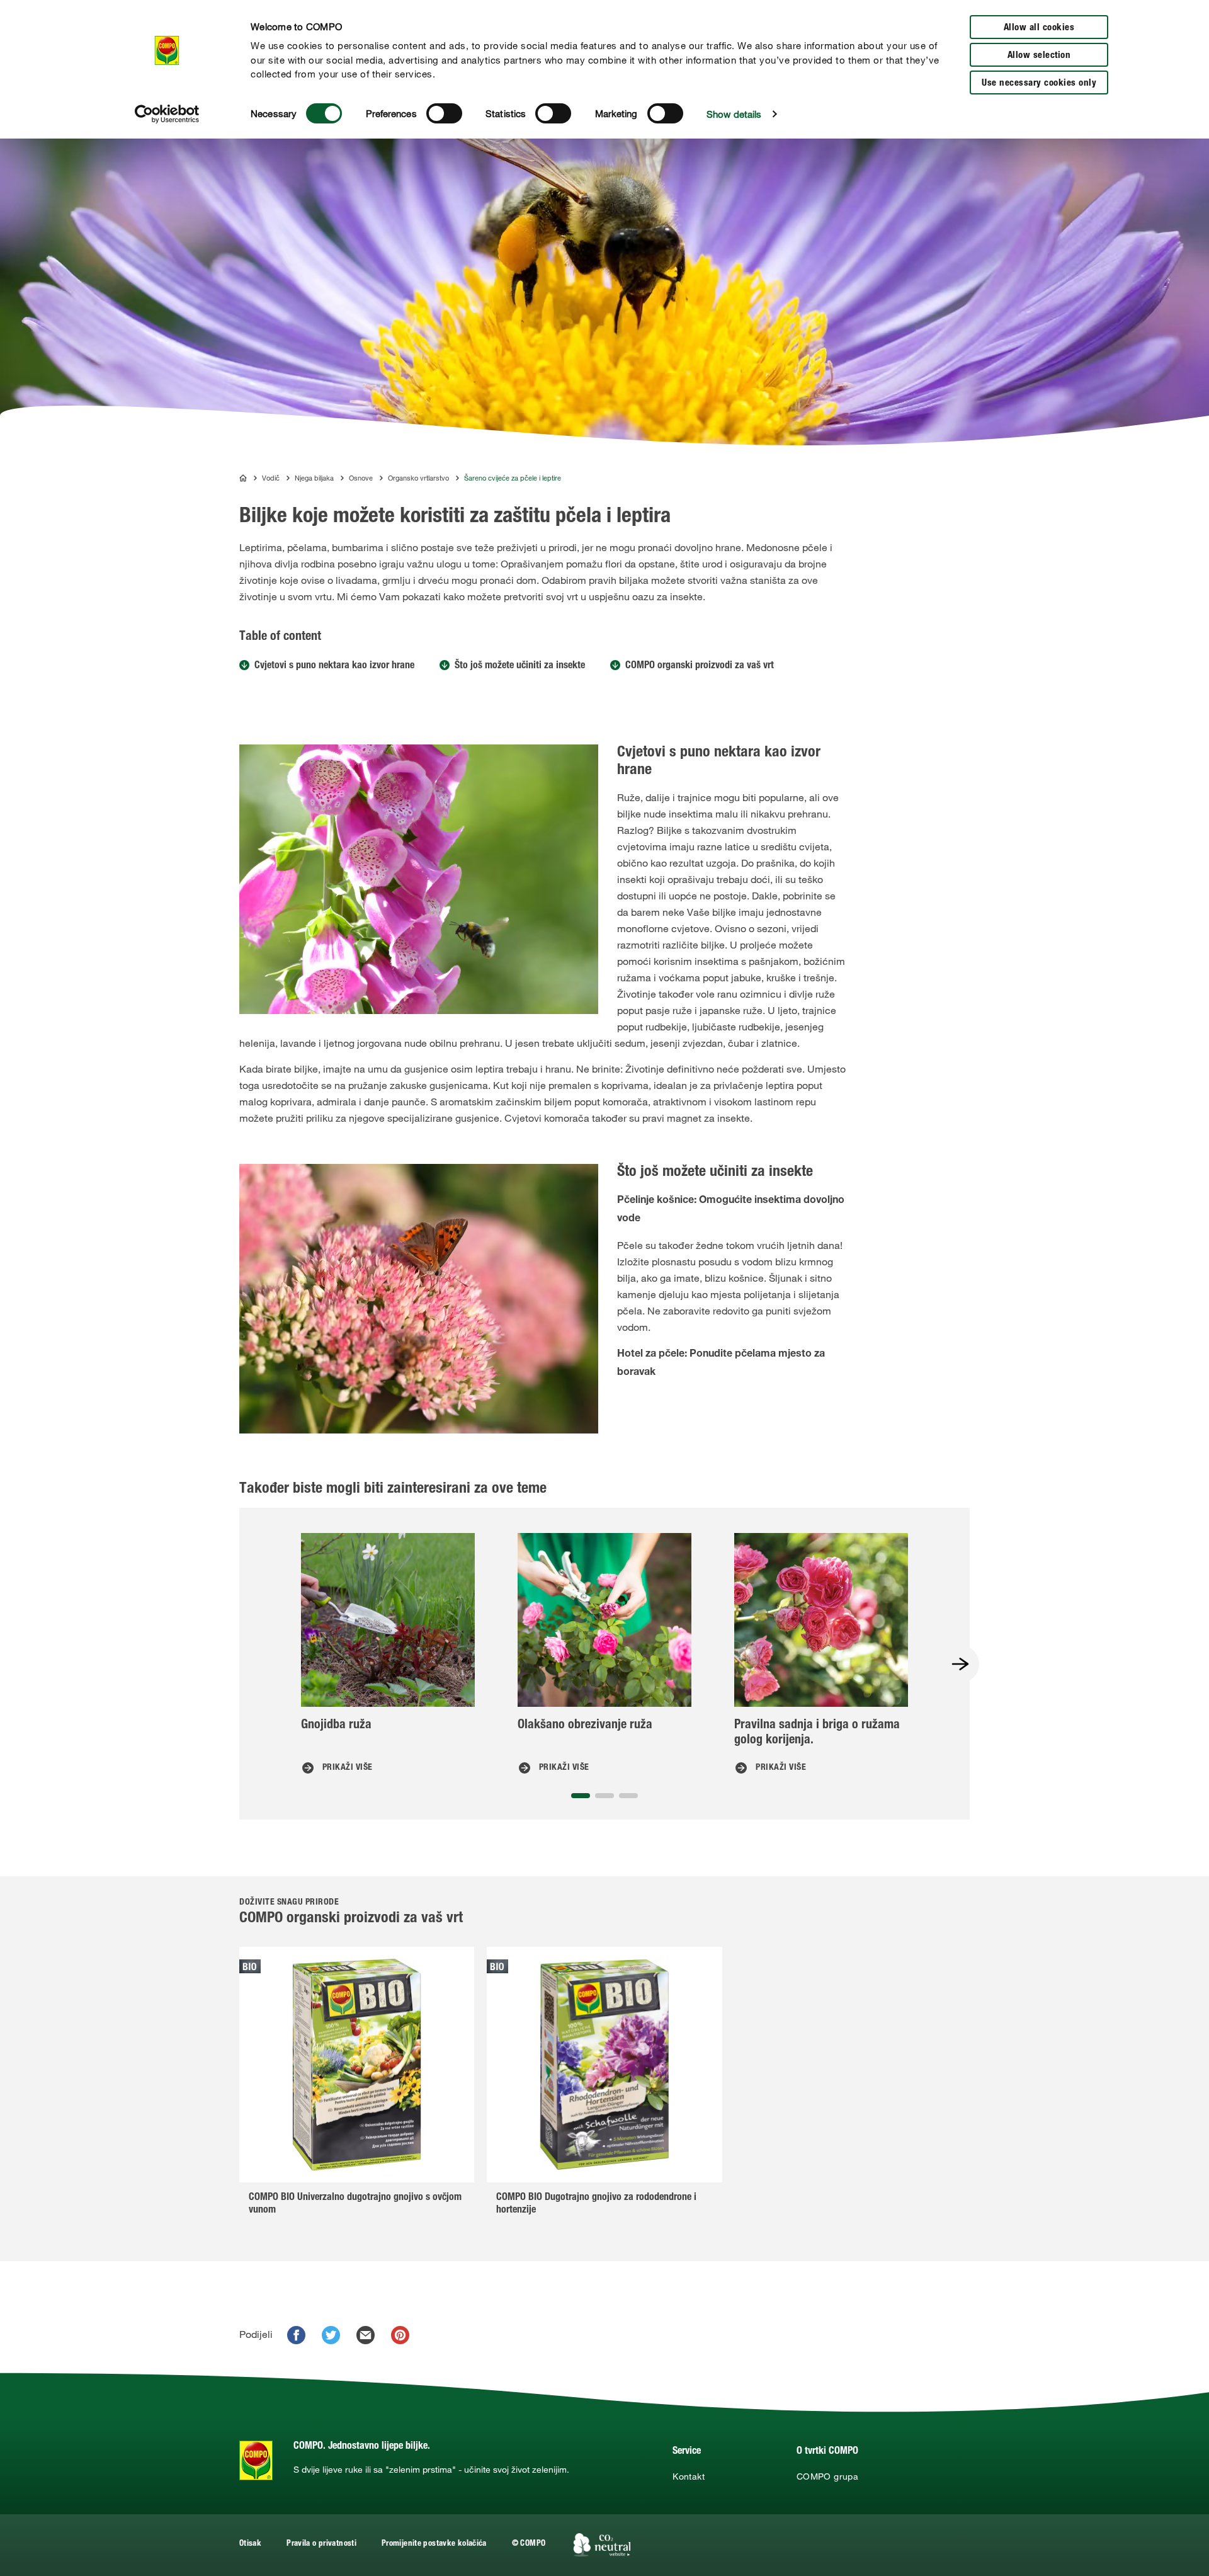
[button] (581, 1796)
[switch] (444, 113)
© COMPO (529, 2544)
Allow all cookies (1039, 28)
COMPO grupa (827, 2476)
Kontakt (689, 2476)
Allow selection (1039, 56)
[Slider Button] (960, 1664)
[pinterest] (400, 2335)
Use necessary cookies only (1039, 83)
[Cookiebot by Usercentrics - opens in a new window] (167, 114)
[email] (366, 2335)
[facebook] (296, 2335)
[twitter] (331, 2335)
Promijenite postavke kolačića (434, 2544)
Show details (734, 114)
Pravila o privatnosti (321, 2544)
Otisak (250, 2544)
